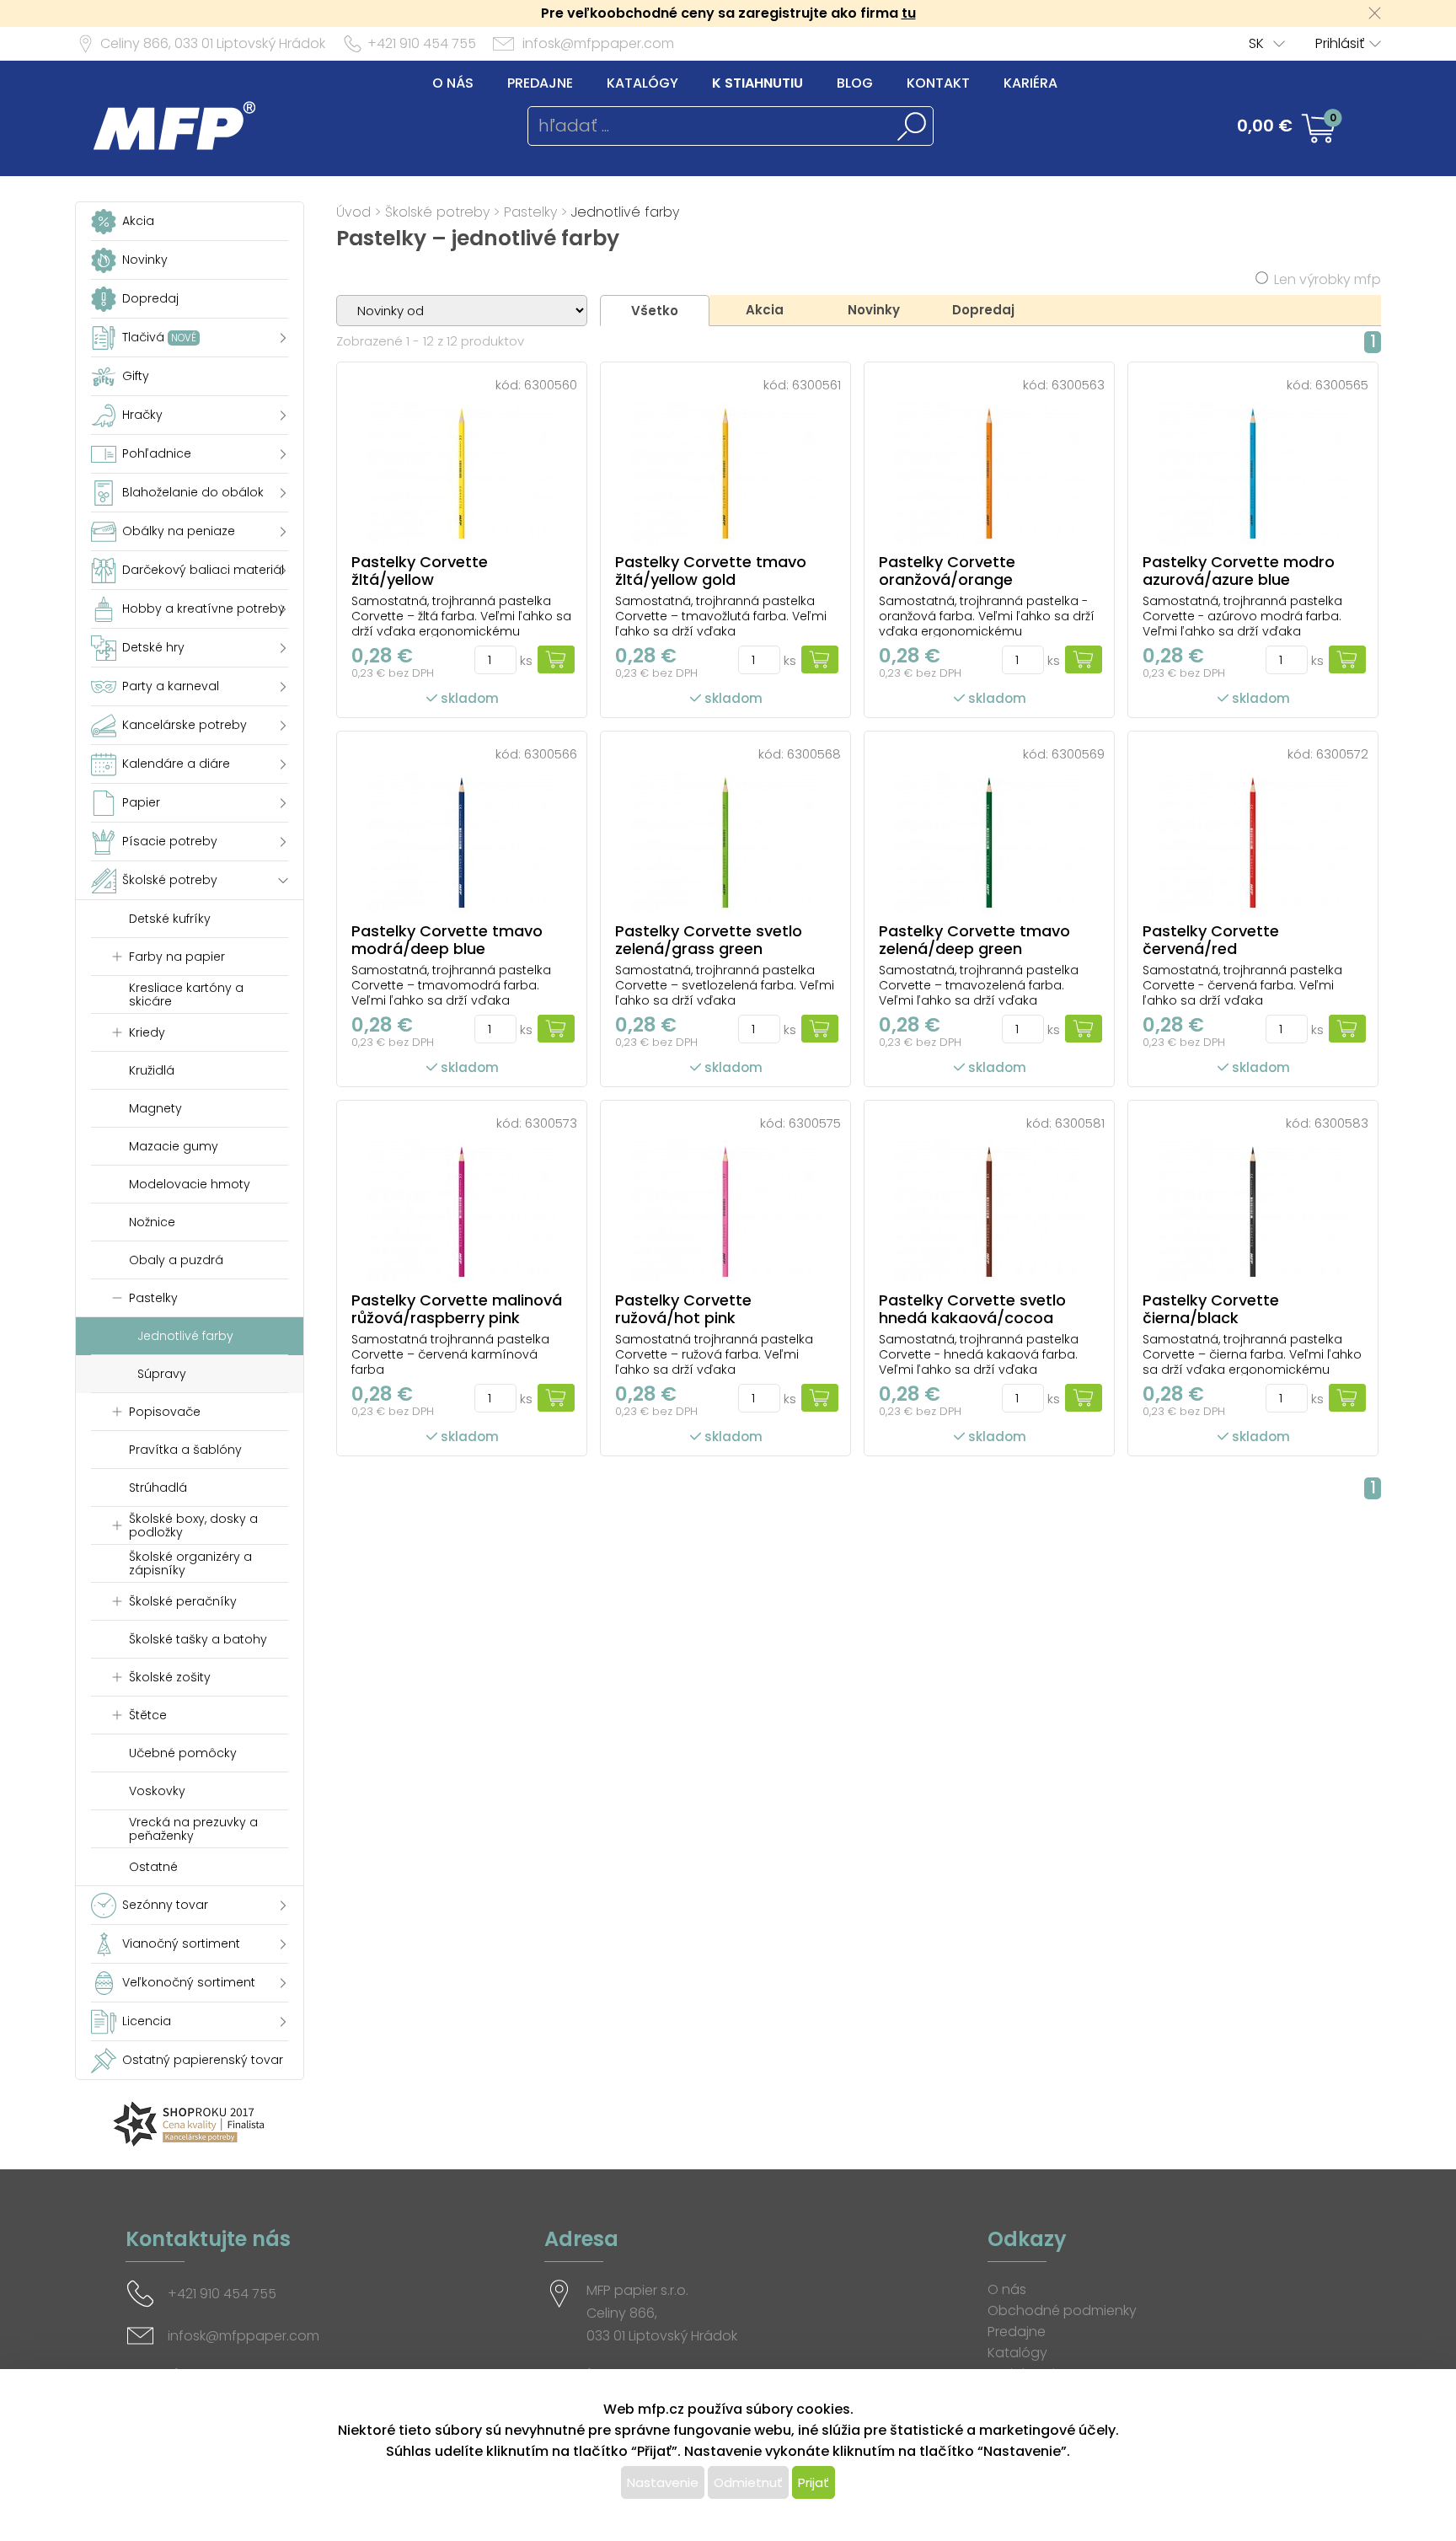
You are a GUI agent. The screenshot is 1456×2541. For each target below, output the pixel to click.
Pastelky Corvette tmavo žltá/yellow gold (711, 571)
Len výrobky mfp (1328, 279)
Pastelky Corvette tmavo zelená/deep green (974, 940)
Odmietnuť (748, 2482)
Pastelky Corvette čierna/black (1211, 1309)
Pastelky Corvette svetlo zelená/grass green (709, 940)
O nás (453, 83)
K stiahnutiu (757, 83)
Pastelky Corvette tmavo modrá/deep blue (447, 940)
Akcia (765, 310)
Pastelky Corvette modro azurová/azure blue (1239, 571)
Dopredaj (983, 310)
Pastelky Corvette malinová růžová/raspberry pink (457, 1309)
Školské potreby (437, 212)
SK (1256, 43)
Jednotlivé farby (625, 212)
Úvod (353, 212)
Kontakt (938, 83)
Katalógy (642, 83)
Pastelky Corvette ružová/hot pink (683, 1309)
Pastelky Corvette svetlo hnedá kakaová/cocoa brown (972, 1318)
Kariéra (1030, 83)
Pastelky (530, 212)
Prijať (814, 2482)
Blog (855, 83)
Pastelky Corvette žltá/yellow (420, 571)
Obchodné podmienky (1062, 2310)
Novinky (874, 310)
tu (909, 13)
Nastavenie (663, 2482)
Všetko (655, 311)
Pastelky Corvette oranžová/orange (947, 571)
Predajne (540, 83)
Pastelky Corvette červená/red (1211, 940)
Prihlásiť (1340, 43)
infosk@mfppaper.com (598, 43)
